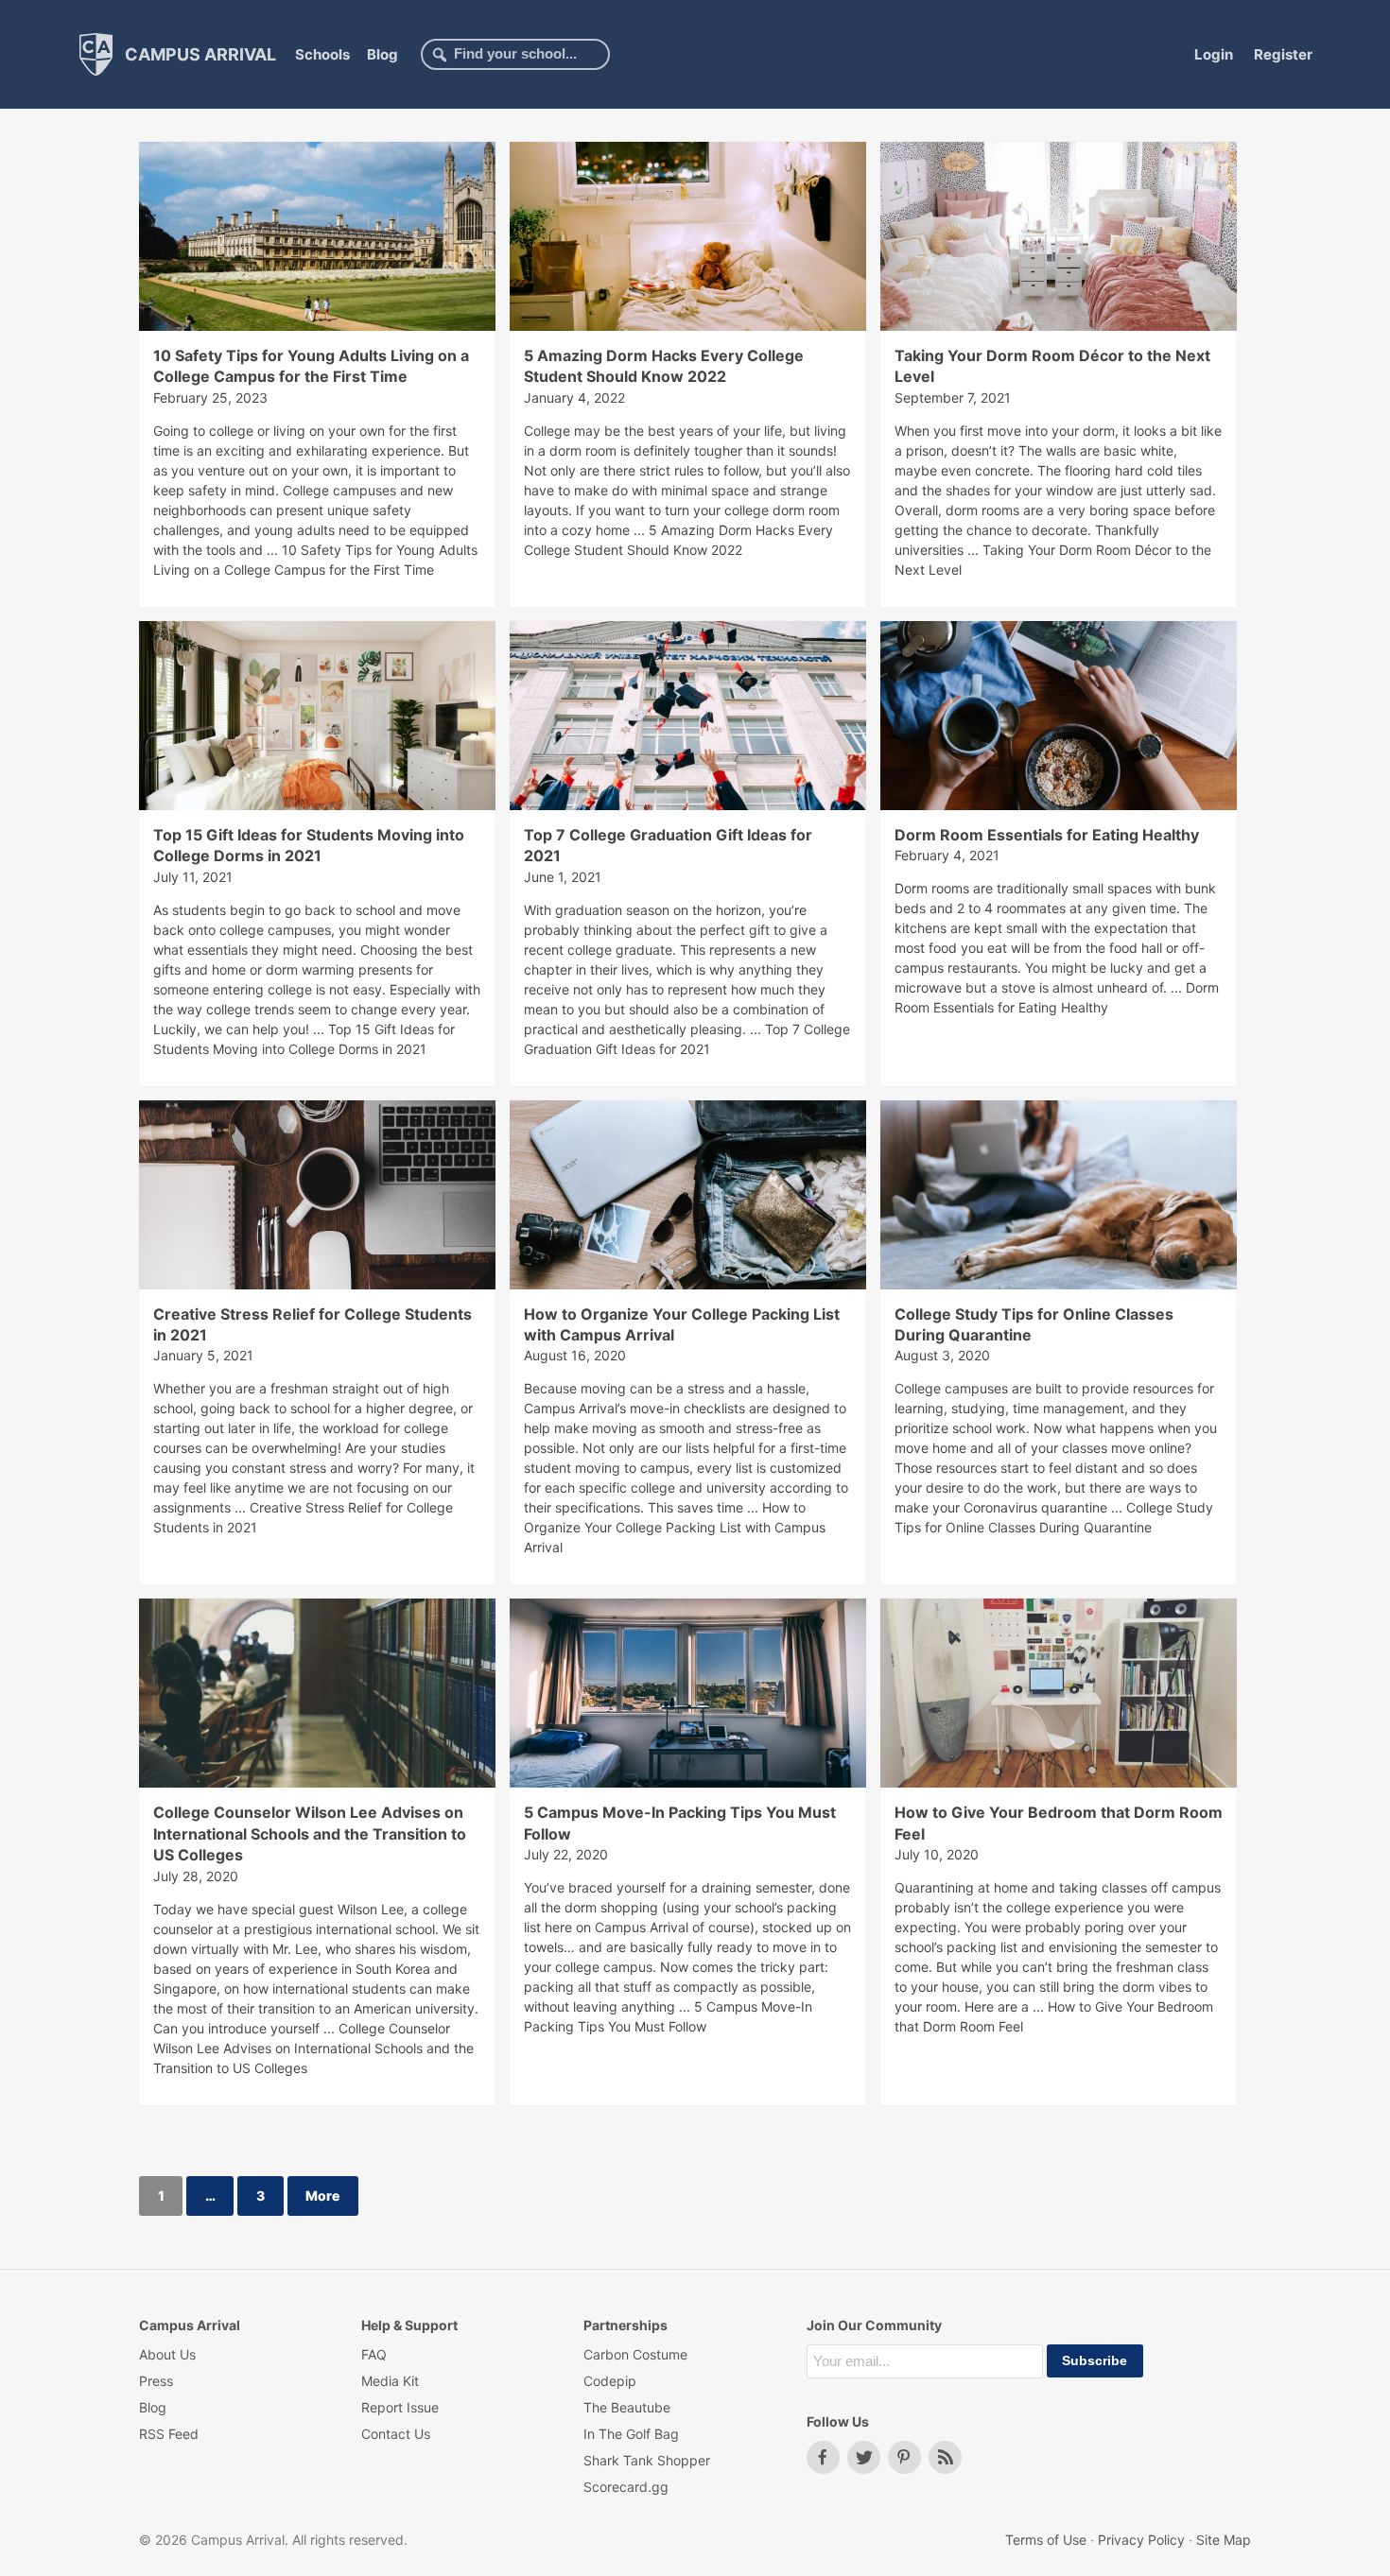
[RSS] (945, 2457)
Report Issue (400, 2407)
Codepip (610, 2381)
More (322, 2196)
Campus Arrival (199, 53)
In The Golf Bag (631, 2434)
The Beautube (627, 2407)
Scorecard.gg (626, 2487)
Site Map (1224, 2540)
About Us (167, 2354)
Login (1214, 54)
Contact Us (396, 2434)
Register (1283, 54)
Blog (382, 54)
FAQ (374, 2354)
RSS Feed (169, 2434)
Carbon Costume (635, 2354)
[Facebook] (823, 2457)
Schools (322, 54)
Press (156, 2381)
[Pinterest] (904, 2457)
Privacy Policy (1141, 2540)
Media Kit (390, 2381)
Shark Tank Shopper (647, 2460)
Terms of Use (1046, 2540)
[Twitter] (864, 2457)
